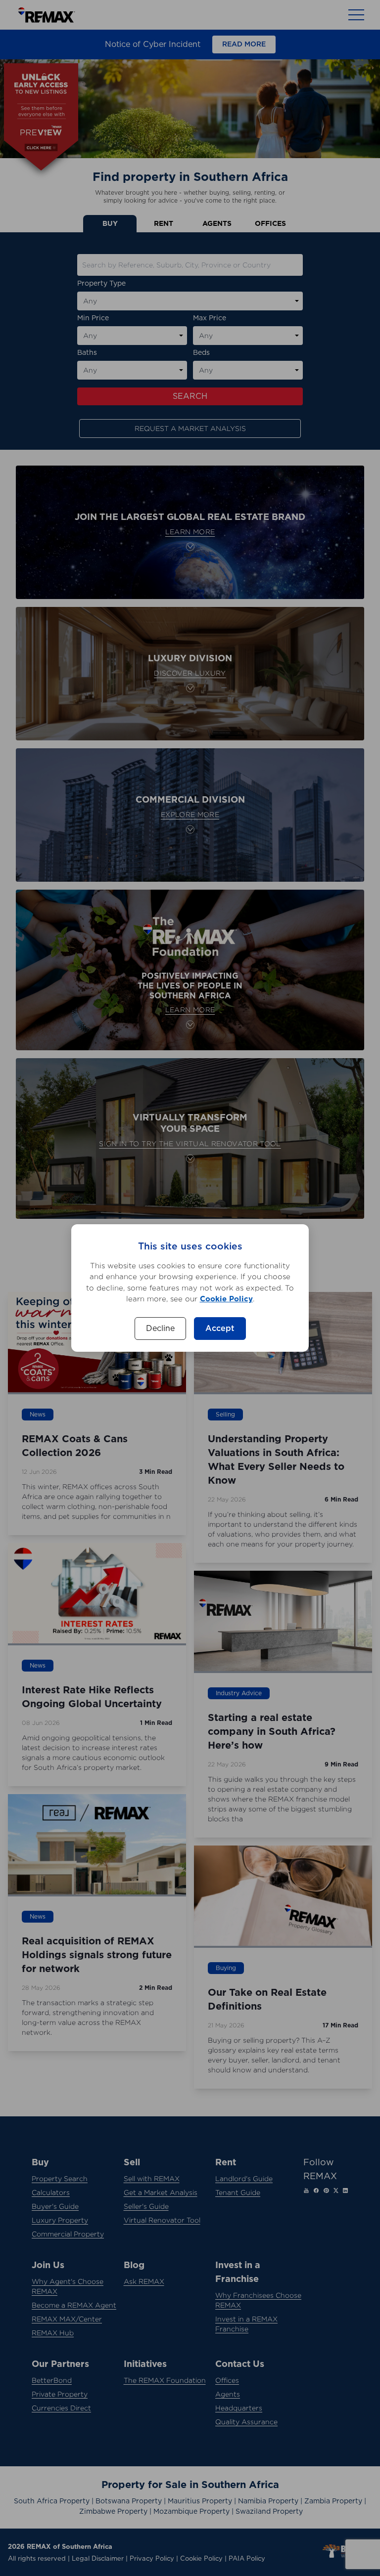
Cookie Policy (226, 1299)
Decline (160, 1329)
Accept (220, 1329)
